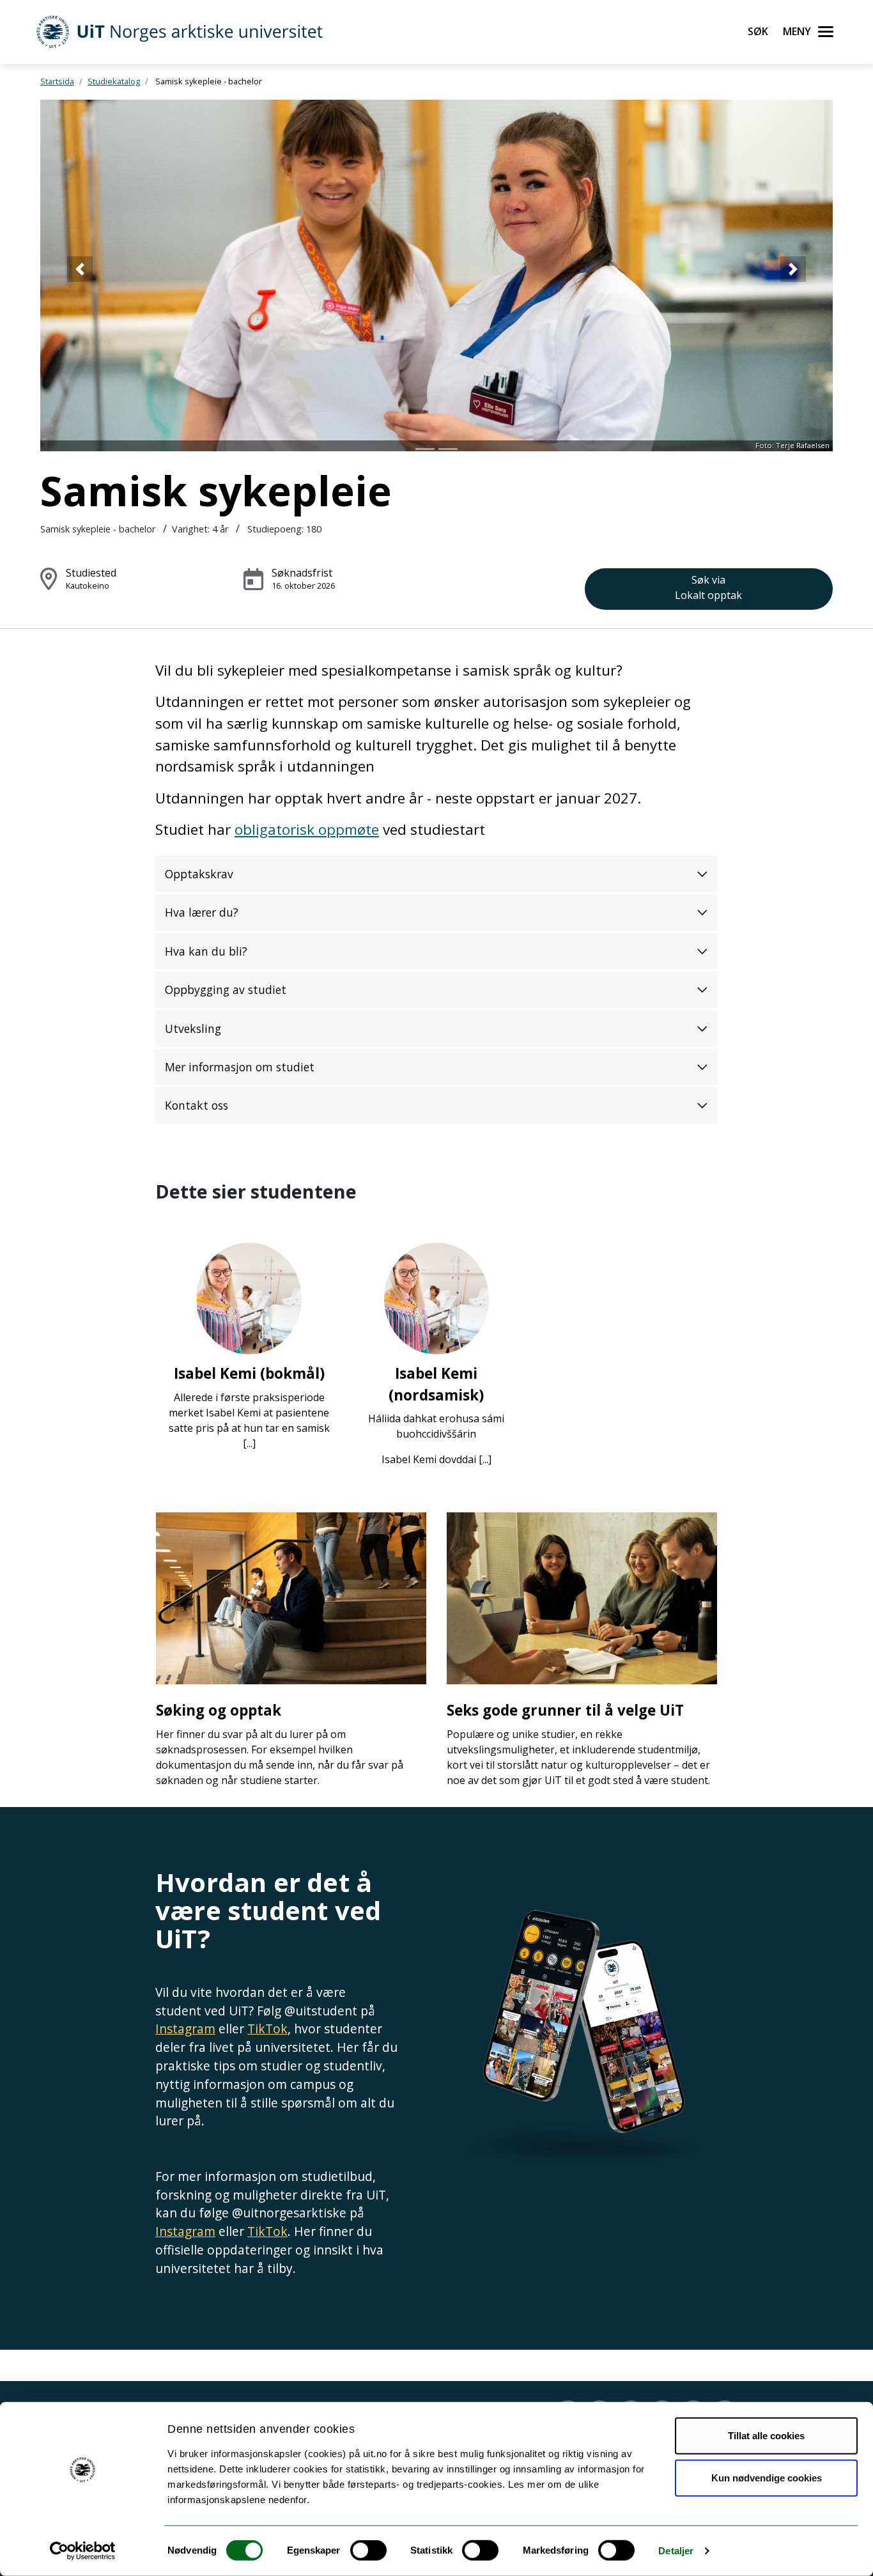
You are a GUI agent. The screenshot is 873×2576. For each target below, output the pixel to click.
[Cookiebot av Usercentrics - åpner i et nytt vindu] (83, 2551)
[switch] (368, 2550)
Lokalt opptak (708, 587)
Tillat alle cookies (766, 2436)
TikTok (267, 2029)
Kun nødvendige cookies (767, 2477)
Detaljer (676, 2551)
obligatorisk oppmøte (307, 829)
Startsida (57, 81)
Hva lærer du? (202, 912)
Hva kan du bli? (206, 951)
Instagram (185, 2029)
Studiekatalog (114, 81)
